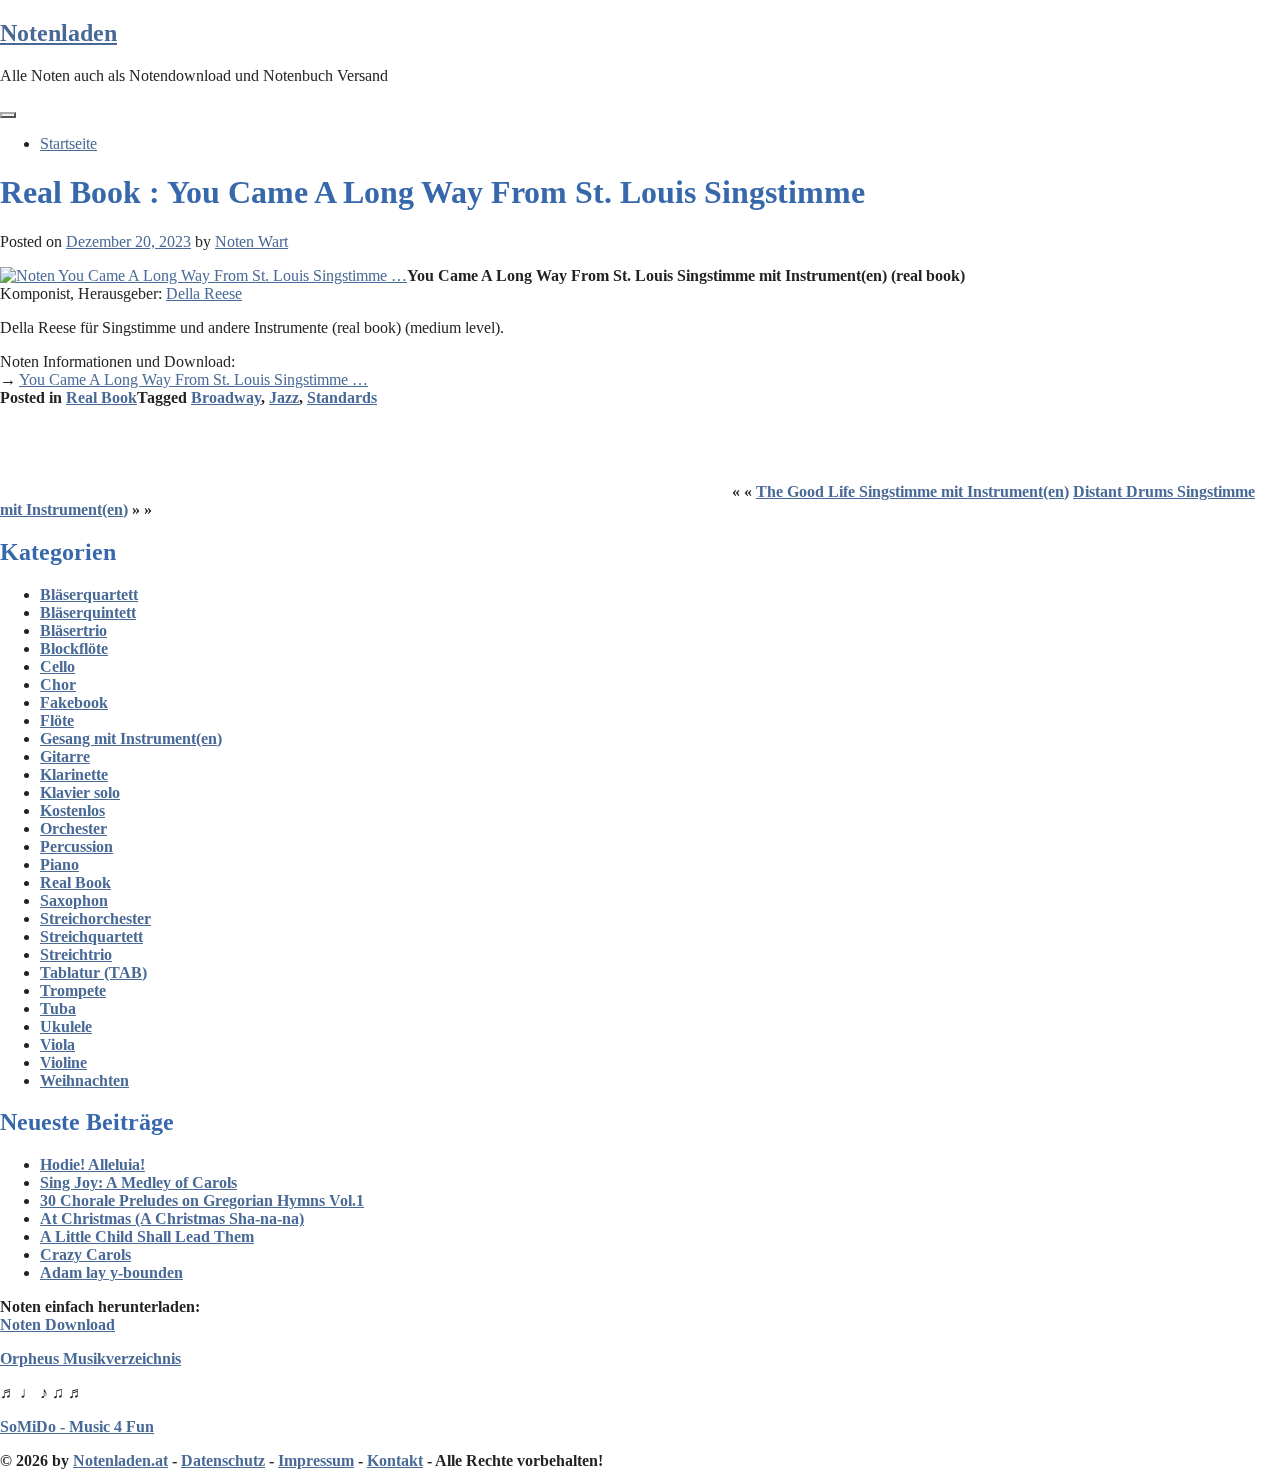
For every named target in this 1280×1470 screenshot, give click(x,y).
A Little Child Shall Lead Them (147, 1236)
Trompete (73, 990)
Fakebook (74, 702)
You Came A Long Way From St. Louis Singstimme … (193, 379)
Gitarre (65, 756)
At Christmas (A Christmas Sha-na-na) (172, 1218)
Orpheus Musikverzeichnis (90, 1358)
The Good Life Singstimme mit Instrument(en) (912, 491)
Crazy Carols (85, 1254)
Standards (342, 397)
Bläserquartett (89, 594)
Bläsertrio (73, 630)
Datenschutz (223, 1460)
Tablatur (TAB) (93, 972)
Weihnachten (84, 1080)
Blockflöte (74, 648)
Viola (57, 1044)
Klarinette (74, 774)
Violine (63, 1062)
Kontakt (395, 1460)
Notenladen (58, 33)
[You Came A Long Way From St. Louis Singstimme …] (203, 275)
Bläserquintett (88, 612)
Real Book (101, 397)
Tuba (58, 1008)
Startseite (68, 143)
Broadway (226, 397)
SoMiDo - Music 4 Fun (77, 1426)
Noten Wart (251, 241)
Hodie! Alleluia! (92, 1164)
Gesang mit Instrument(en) (131, 738)
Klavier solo (80, 792)
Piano (59, 864)
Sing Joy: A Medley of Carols (138, 1182)
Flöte (57, 720)
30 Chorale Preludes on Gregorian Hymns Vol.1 (202, 1200)
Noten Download (57, 1324)
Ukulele (66, 1026)
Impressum (316, 1460)
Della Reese (204, 293)
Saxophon (74, 900)
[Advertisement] (364, 452)
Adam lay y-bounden (111, 1272)
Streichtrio (76, 954)
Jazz (284, 397)
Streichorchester (95, 918)
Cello (57, 666)
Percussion (76, 846)
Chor (58, 684)
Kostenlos (72, 810)
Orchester (73, 828)
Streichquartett (91, 936)
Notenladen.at (120, 1460)
